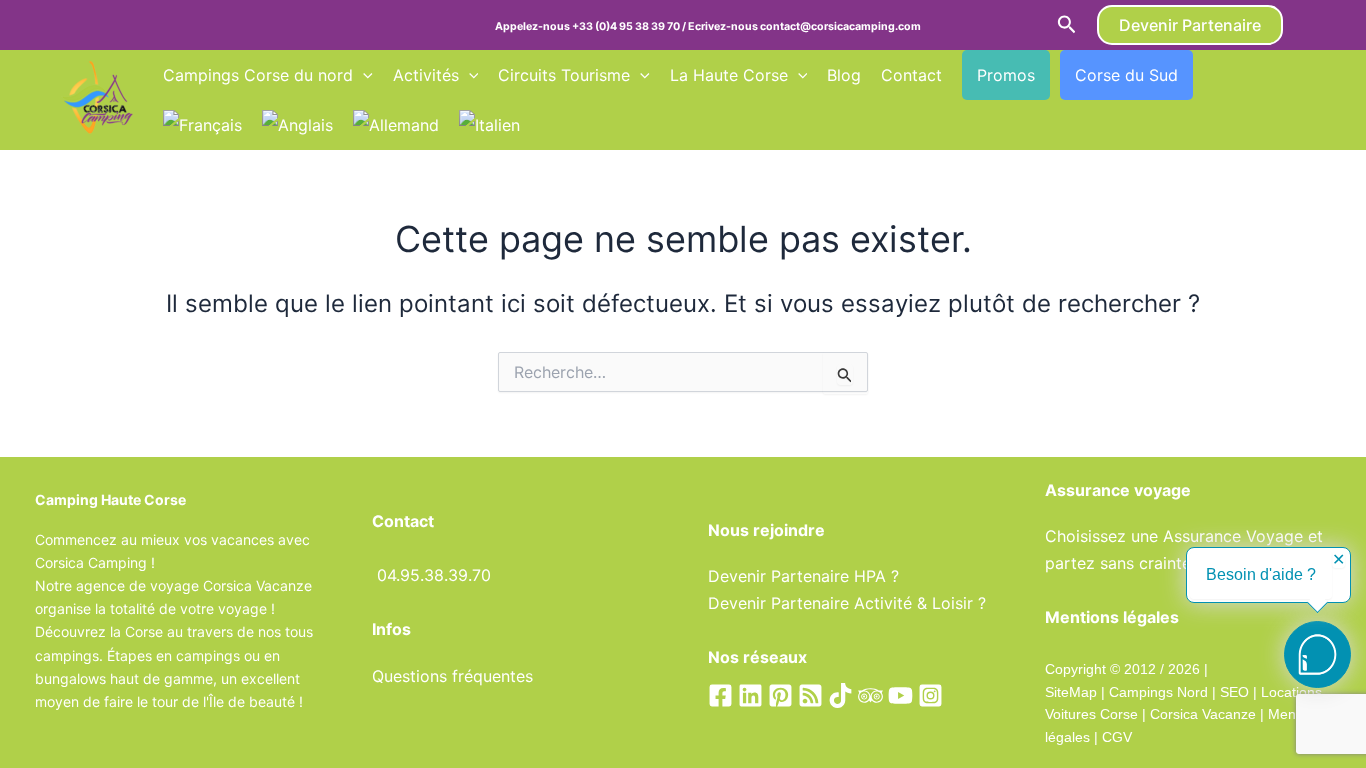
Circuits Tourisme (564, 75)
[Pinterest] (780, 695)
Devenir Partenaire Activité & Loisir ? (847, 603)
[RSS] (810, 695)
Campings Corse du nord (258, 75)
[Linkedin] (750, 695)
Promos (1006, 75)
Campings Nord (1158, 692)
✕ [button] (1338, 560)
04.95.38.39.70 (434, 575)
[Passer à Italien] (489, 125)
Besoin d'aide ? (1261, 574)
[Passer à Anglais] (297, 125)
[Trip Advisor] (870, 695)
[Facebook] (720, 695)
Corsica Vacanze (1203, 714)
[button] (1067, 25)
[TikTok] (840, 695)
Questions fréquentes (452, 676)
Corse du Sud (1126, 75)
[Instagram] (930, 695)
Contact (911, 75)
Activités (426, 75)
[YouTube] (900, 695)
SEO (1232, 692)
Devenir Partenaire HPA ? (803, 576)
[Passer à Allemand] (396, 125)
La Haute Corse (729, 75)
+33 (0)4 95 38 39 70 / (630, 26)
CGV (1117, 737)
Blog (844, 75)
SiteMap (1071, 692)
